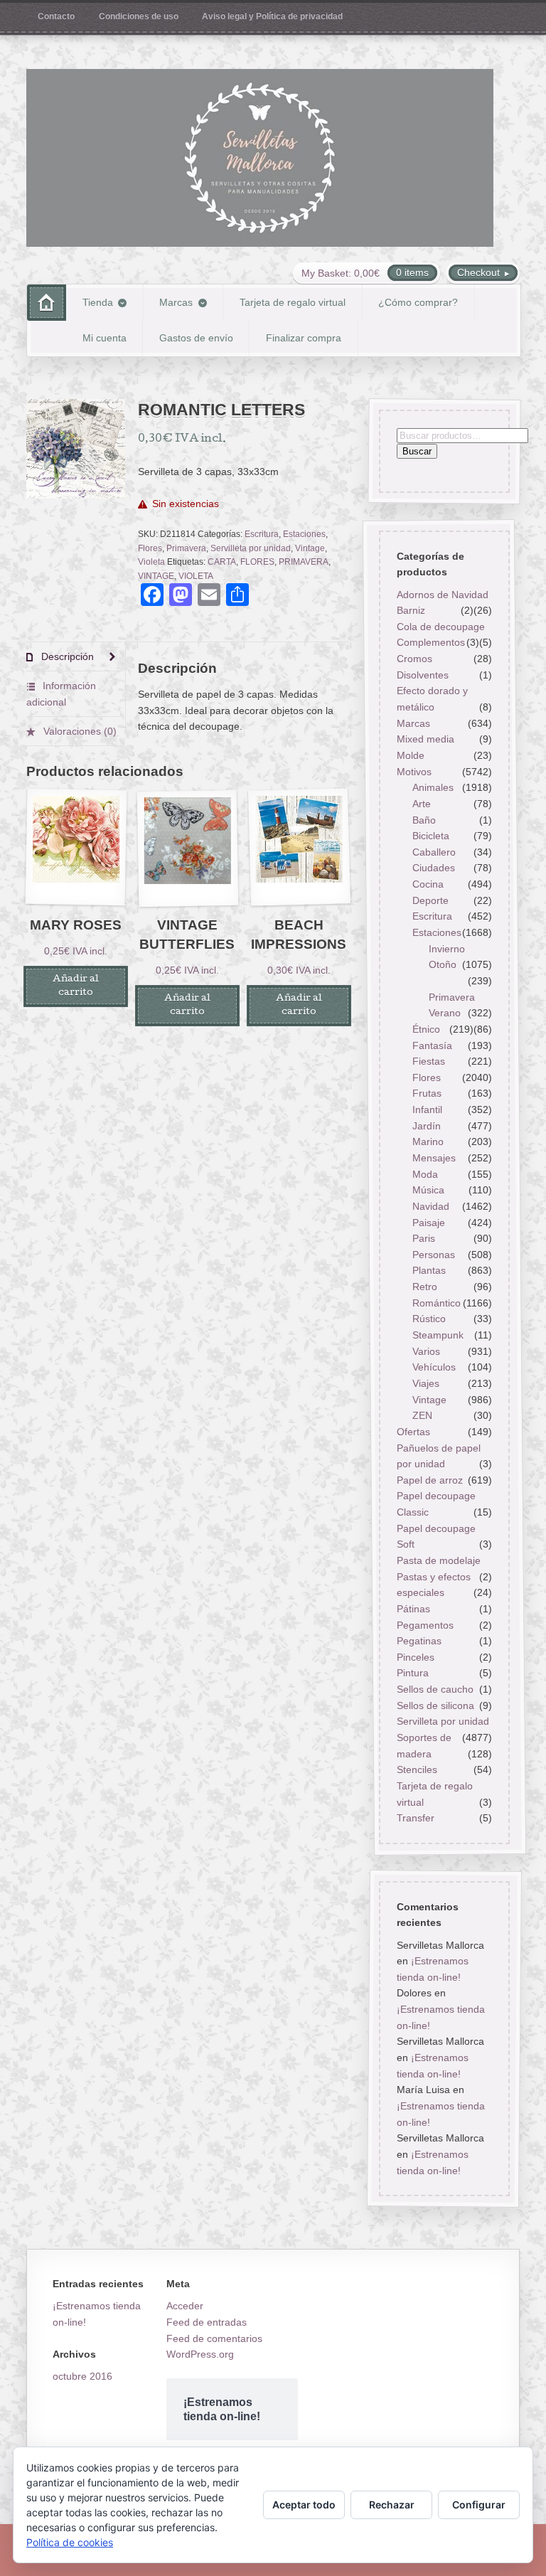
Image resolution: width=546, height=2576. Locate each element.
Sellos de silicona (435, 1705)
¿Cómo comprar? (418, 302)
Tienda (98, 302)
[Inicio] (47, 303)
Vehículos (434, 1367)
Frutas (427, 1094)
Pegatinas (418, 1641)
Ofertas (413, 1432)
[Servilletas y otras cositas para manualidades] (260, 158)
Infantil (427, 1109)
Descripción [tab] (66, 656)
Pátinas (413, 1609)
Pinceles (415, 1657)
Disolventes (422, 675)
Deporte (430, 900)
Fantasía (432, 1045)
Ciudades (434, 868)
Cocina (428, 884)
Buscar (416, 452)
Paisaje (429, 1223)
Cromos (414, 659)
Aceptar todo (304, 2505)
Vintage (310, 548)
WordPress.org (200, 2354)
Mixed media (425, 739)
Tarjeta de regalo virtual (293, 302)
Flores (150, 548)
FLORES (257, 562)
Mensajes (434, 1158)
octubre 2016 (82, 2376)
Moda (425, 1174)
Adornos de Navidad (442, 595)
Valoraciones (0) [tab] (79, 731)
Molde (410, 755)
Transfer (415, 1818)
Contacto (56, 16)
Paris (424, 1238)
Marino (428, 1141)
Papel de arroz (429, 1480)
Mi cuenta (105, 338)
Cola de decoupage (440, 627)
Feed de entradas (207, 2322)
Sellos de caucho (434, 1689)
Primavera (186, 548)
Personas (434, 1255)
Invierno (447, 949)
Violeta (151, 562)
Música (428, 1190)
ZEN (422, 1415)
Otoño (443, 964)
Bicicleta (431, 836)
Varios (426, 1351)
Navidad (431, 1206)
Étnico (426, 1029)
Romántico (437, 1303)
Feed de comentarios (214, 2338)
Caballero (434, 852)
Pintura (412, 1673)
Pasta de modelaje (438, 1560)
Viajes (426, 1383)
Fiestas (429, 1061)
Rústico (429, 1319)
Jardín (427, 1126)
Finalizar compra (304, 338)
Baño (424, 820)
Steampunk (438, 1335)
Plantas (429, 1271)
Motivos (413, 772)
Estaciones (304, 534)
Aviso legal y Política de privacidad (272, 16)
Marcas (176, 302)
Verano (445, 1013)
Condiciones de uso (139, 16)
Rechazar (392, 2505)
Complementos (430, 643)
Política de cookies (70, 2542)
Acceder (185, 2306)
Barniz (410, 610)
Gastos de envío (196, 338)
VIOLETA (196, 576)
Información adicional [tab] (61, 694)
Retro (425, 1287)
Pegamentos (424, 1625)
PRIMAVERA (304, 562)
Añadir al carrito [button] (76, 986)
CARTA (222, 562)
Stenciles (416, 1769)
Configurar (479, 2505)
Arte (422, 804)
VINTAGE (156, 576)
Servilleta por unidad (251, 548)
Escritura (262, 534)
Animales (433, 787)
